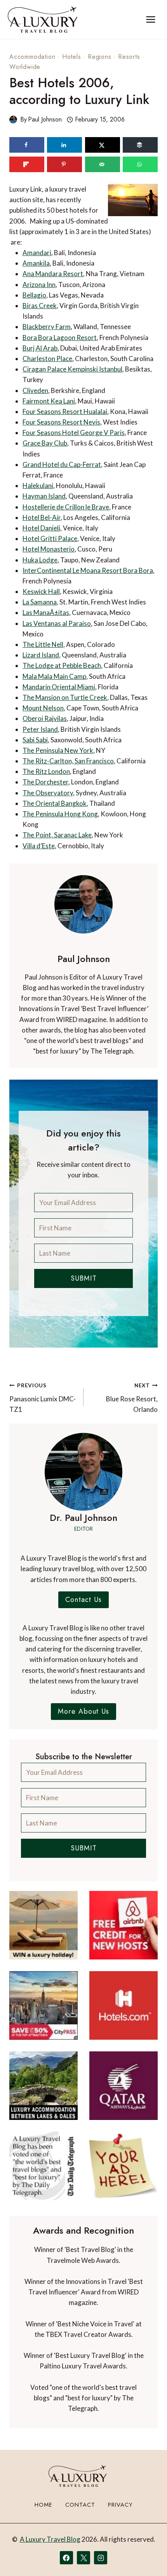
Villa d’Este (39, 846)
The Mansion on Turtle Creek (65, 697)
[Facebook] (66, 2558)
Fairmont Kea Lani (49, 401)
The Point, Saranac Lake (57, 835)
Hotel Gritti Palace (50, 538)
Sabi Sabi (35, 740)
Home (43, 2505)
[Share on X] (103, 145)
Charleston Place (47, 359)
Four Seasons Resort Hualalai (65, 411)
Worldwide (25, 67)
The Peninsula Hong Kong (60, 814)
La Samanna (40, 602)
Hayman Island (44, 496)
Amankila (36, 263)
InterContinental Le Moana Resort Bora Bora (88, 570)
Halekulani (38, 485)
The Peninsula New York (58, 750)
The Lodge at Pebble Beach (62, 665)
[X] (83, 2558)
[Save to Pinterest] (64, 164)
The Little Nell (43, 644)
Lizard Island (41, 655)
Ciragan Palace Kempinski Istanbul (72, 369)
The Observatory (48, 793)
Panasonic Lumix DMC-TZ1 (43, 1398)
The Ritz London (46, 771)
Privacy (120, 2505)
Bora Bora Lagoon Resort (60, 337)
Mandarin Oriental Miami (59, 687)
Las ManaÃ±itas (46, 612)
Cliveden (35, 390)
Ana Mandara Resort (53, 274)
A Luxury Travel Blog (50, 2539)
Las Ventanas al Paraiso (57, 623)
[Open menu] (150, 19)
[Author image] (13, 120)
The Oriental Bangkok (55, 803)
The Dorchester (45, 782)
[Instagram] (101, 2558)
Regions (100, 57)
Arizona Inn (39, 285)
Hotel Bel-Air (42, 517)
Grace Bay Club (45, 443)
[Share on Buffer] (140, 145)
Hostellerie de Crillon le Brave (66, 507)
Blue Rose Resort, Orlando (132, 1398)
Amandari (37, 253)
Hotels (72, 57)
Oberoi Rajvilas (45, 718)
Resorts (129, 57)
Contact (80, 2505)
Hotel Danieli (41, 528)
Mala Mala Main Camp (54, 676)
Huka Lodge (40, 560)
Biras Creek (40, 306)
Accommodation (32, 57)
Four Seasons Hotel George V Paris (74, 433)
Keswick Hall (41, 591)
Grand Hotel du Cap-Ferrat (62, 464)
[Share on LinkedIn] (64, 145)
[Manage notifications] (146, 2556)
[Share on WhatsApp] (140, 164)
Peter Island (40, 729)
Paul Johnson (45, 119)
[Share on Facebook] (27, 145)
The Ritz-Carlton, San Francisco (68, 761)
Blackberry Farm (47, 327)
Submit (84, 1278)
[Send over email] (103, 164)
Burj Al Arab (40, 348)
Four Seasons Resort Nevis (61, 422)
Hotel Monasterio (49, 549)
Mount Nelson (43, 708)
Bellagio (34, 295)
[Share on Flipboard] (27, 164)
